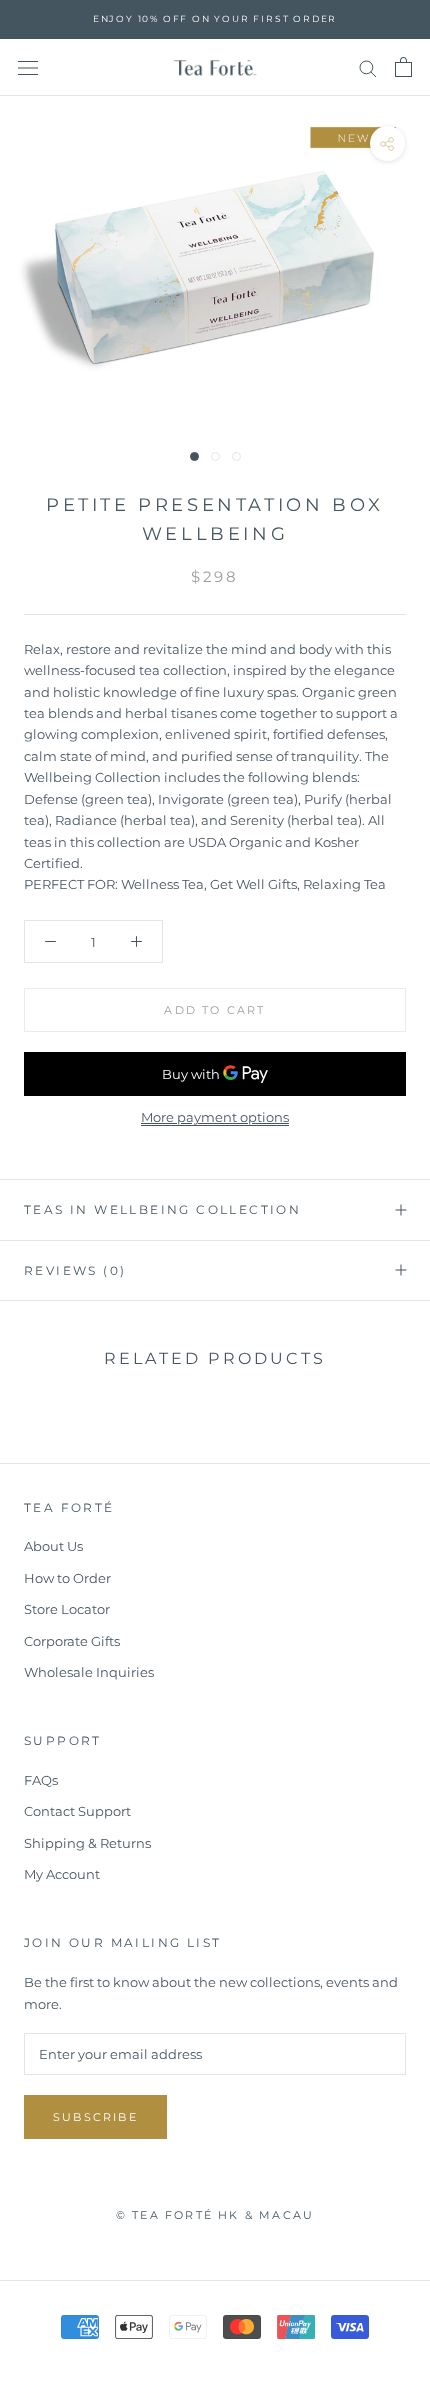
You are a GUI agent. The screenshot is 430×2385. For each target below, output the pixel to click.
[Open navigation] (28, 67)
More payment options (215, 1117)
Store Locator (67, 1609)
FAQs (41, 1780)
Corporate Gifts (72, 1641)
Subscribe (95, 2117)
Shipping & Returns (87, 1843)
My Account (62, 1874)
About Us (53, 1546)
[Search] (368, 67)
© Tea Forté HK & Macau (215, 2215)
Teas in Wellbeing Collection (162, 1209)
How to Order (67, 1578)
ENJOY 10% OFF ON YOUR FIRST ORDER (215, 18)
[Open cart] (403, 67)
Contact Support (77, 1811)
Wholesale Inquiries (89, 1672)
